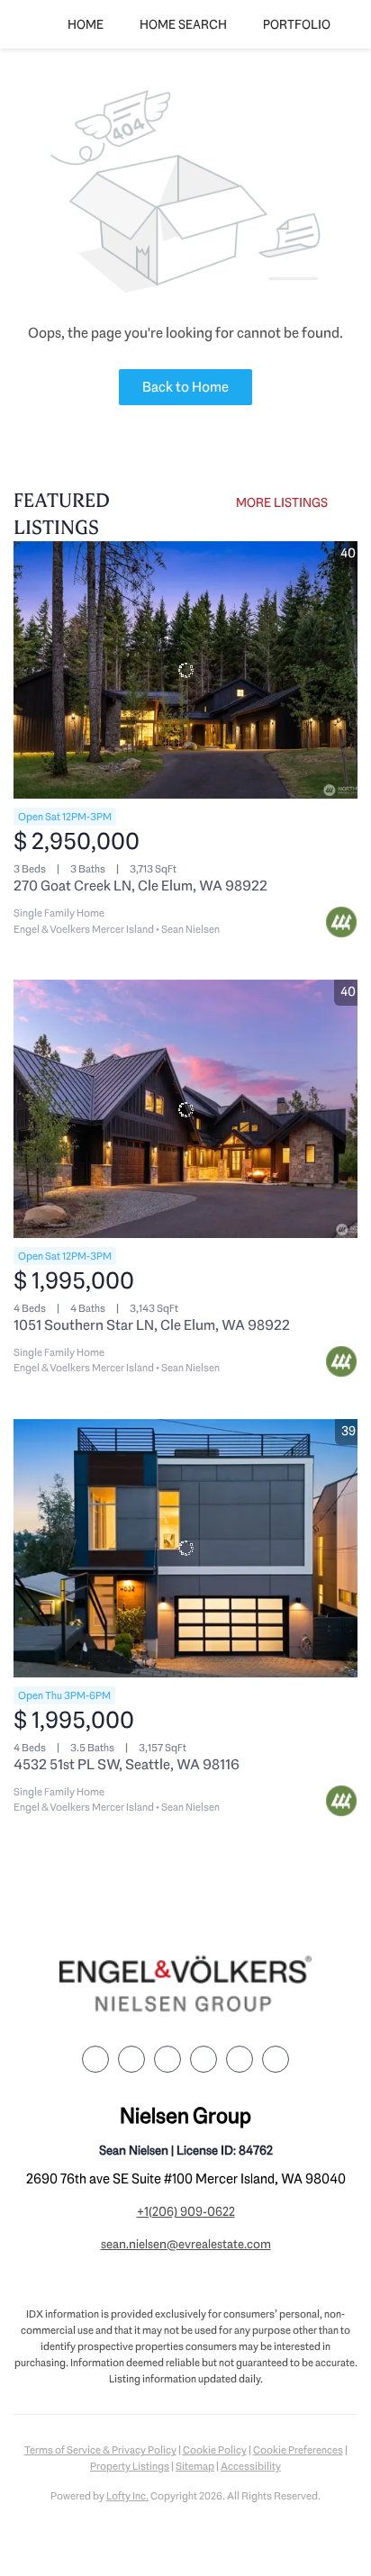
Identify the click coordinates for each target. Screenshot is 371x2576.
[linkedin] (131, 2059)
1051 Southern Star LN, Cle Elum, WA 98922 (152, 1325)
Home (86, 24)
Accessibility (251, 2466)
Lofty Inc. (127, 2496)
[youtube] (240, 2059)
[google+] (276, 2059)
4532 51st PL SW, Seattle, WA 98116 (127, 1764)
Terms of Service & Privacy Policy (100, 2450)
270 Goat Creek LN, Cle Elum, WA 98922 (140, 886)
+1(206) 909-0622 (186, 2211)
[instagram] (204, 2059)
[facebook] (95, 2059)
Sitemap (195, 2466)
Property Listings (130, 2466)
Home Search (183, 24)
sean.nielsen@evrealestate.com (186, 2244)
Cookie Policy (215, 2450)
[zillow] (167, 2059)
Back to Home (185, 387)
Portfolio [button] (297, 24)
